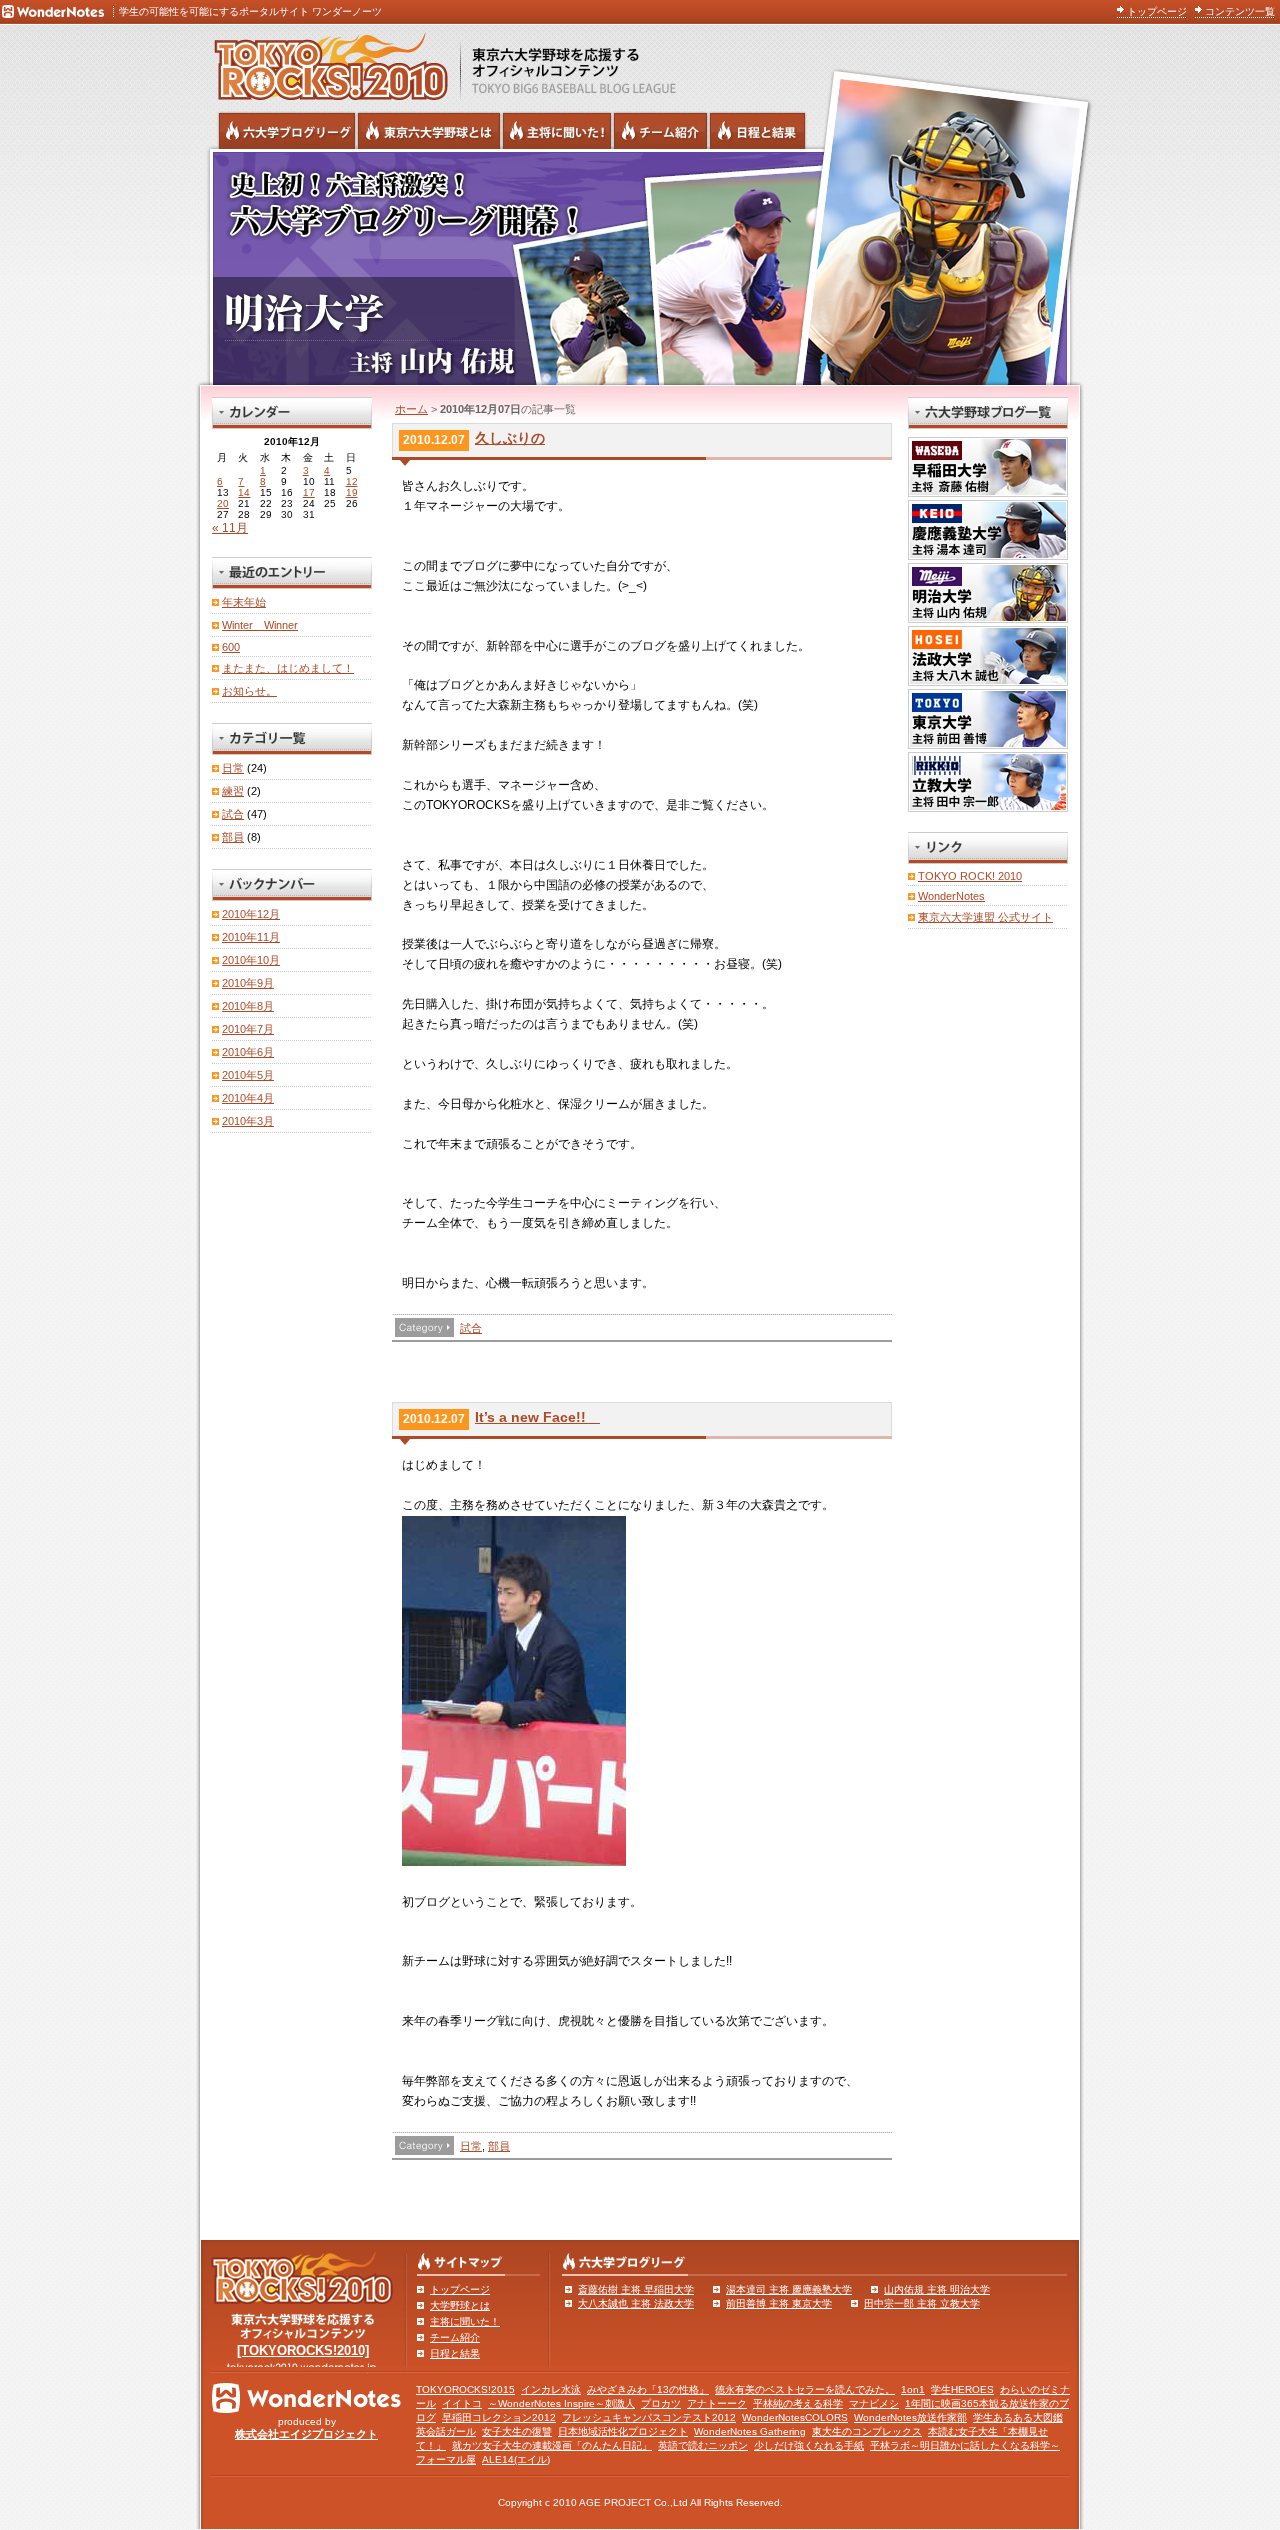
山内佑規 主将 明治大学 (937, 2289)
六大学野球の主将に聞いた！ (557, 131)
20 (223, 503)
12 (352, 481)
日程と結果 (455, 2353)
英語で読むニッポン (703, 2445)
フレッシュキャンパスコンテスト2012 (649, 2417)
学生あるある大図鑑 (1018, 2417)
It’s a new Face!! (537, 1417)
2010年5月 (248, 1075)
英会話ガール (446, 2431)
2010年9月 (248, 983)
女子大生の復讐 (517, 2431)
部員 (499, 2146)
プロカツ (661, 2403)
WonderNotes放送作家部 (910, 2417)
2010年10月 (251, 960)
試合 (471, 1328)
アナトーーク (717, 2403)
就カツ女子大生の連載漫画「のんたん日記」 (552, 2445)
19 (352, 492)
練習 (233, 791)
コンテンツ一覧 (1240, 11)
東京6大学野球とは (429, 131)
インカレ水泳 (551, 2389)
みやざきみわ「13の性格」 (648, 2389)
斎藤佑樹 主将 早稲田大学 (636, 2289)
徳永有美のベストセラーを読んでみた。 (805, 2389)
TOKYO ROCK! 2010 (970, 876)
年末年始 (244, 602)
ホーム (411, 409)
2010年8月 (248, 1006)
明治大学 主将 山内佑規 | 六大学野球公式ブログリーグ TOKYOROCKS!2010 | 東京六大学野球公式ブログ (640, 267)
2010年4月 (248, 1098)
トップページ (1157, 11)
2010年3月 (248, 1121)
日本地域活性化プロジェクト (623, 2431)
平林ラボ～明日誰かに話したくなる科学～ (965, 2445)
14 (244, 492)
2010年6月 (248, 1052)
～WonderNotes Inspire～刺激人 (561, 2403)
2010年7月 (248, 1029)
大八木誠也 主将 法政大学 (636, 2303)
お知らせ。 (249, 691)
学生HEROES (962, 2389)
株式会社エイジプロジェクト (306, 2434)
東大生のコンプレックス (867, 2431)
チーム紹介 (455, 2337)
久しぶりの (510, 438)
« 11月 (230, 528)
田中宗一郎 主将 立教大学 (922, 2303)
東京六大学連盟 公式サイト (985, 917)
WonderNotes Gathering (750, 2431)
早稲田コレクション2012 (499, 2417)
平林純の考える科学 (798, 2403)
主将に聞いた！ (465, 2321)
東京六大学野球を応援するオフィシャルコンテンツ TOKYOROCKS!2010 (325, 62)
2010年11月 (251, 937)
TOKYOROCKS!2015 (465, 2389)
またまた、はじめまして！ (288, 668)
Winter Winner (260, 625)
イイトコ (462, 2403)
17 (309, 492)
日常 (471, 2146)
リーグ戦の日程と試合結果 (757, 131)
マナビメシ (874, 2403)
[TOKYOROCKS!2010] (303, 2350)
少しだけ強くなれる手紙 (809, 2445)
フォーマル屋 (446, 2459)
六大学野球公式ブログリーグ (287, 131)
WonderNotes (951, 896)
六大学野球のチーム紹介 (660, 131)
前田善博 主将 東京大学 (779, 2303)
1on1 (913, 2389)
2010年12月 (251, 914)
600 (231, 647)
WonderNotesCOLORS (795, 2417)
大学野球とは (460, 2305)
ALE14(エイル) (516, 2459)
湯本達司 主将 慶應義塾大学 (789, 2289)
